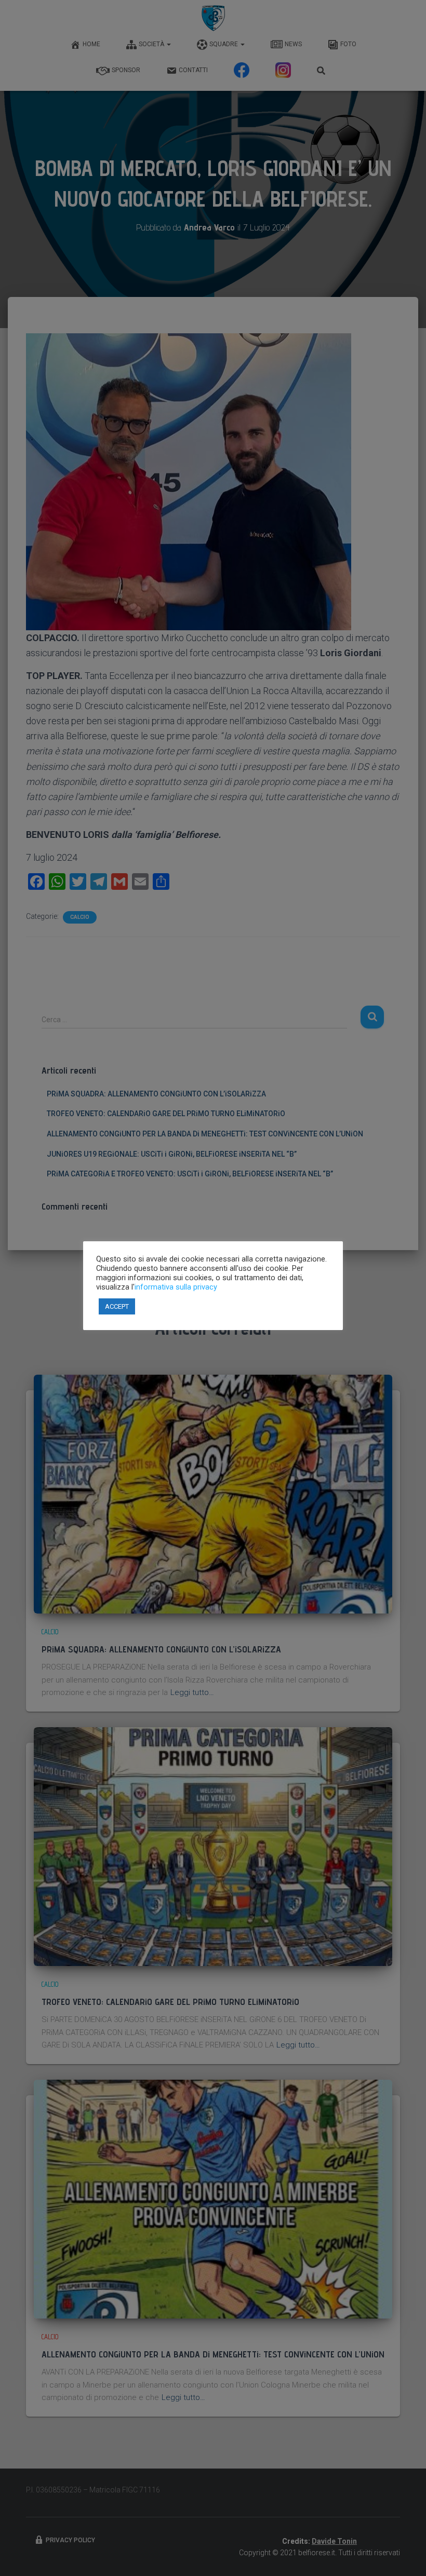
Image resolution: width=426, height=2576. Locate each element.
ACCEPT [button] (117, 1306)
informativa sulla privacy (176, 1287)
